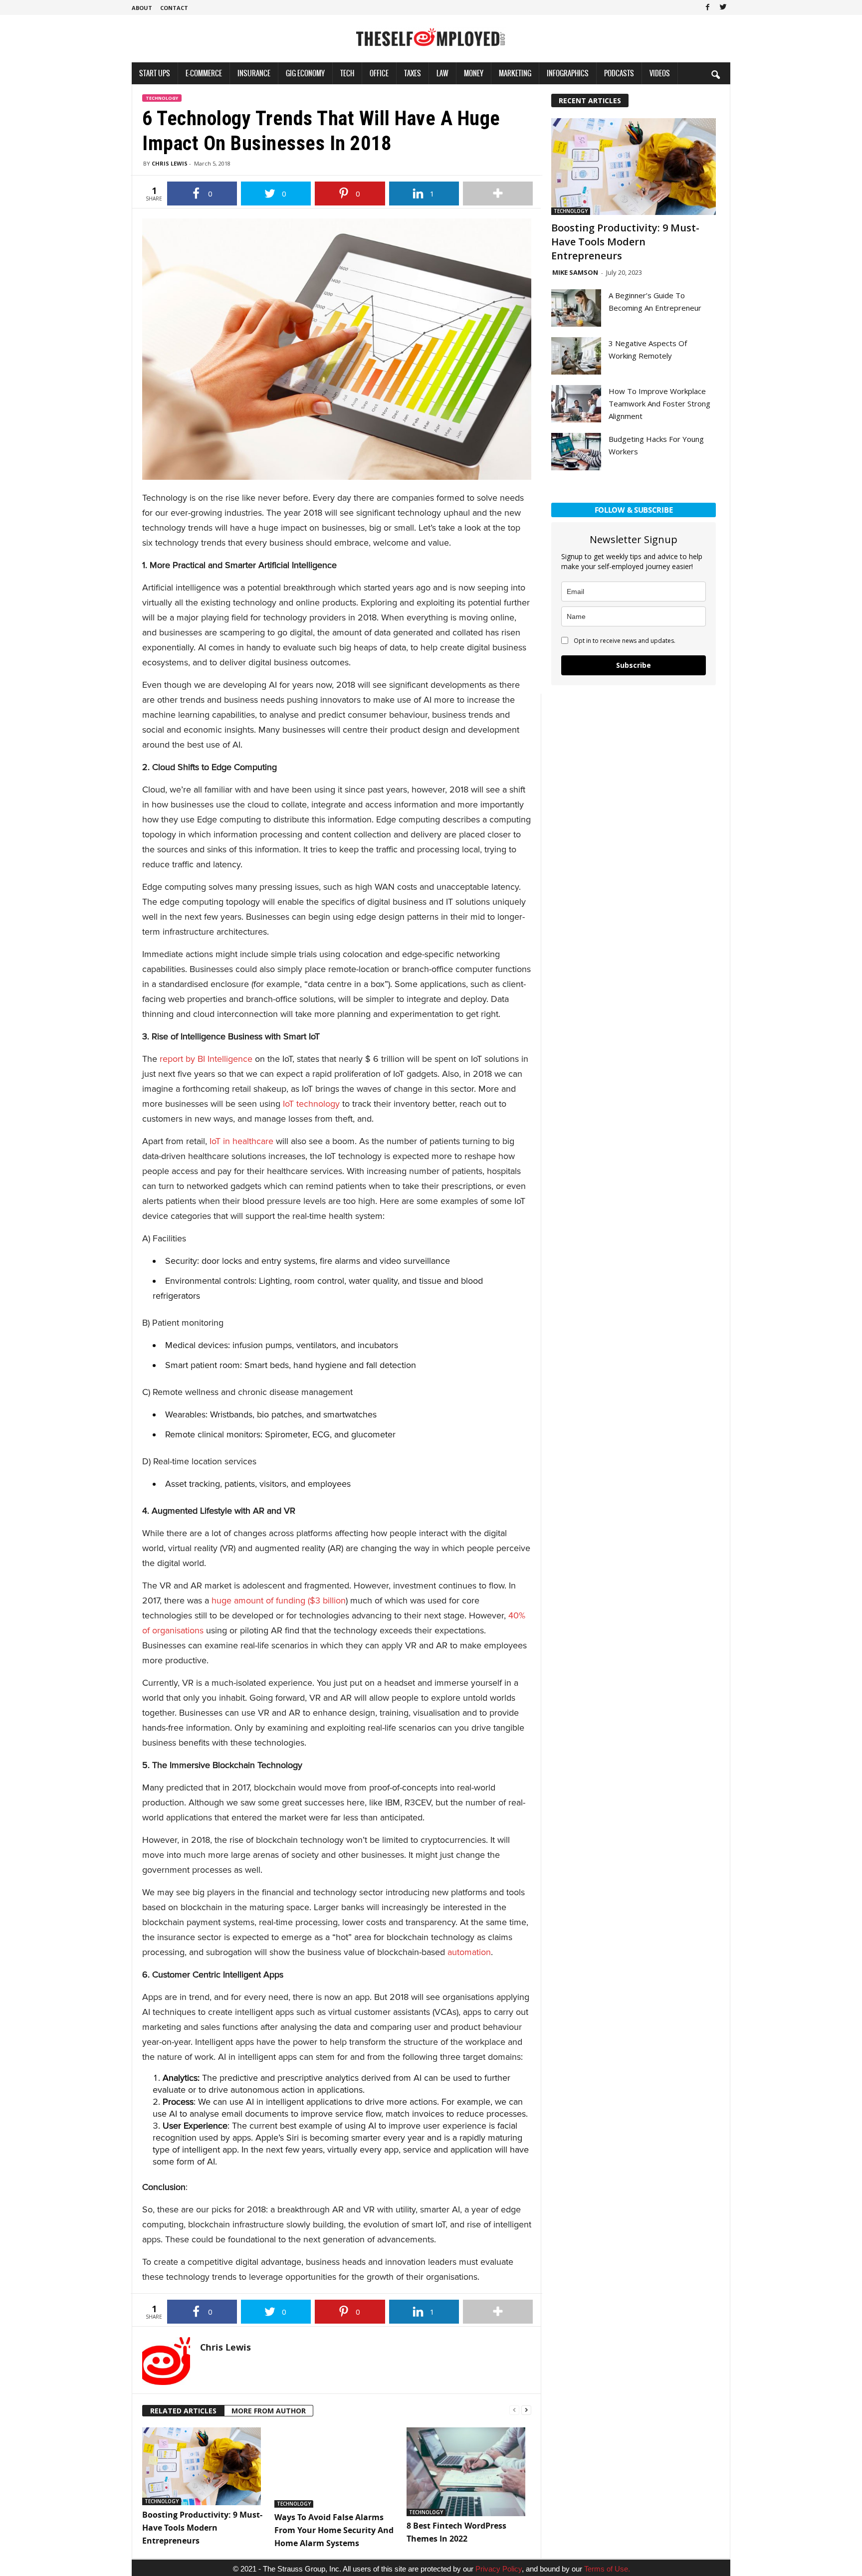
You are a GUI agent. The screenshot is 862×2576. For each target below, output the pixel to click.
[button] (715, 74)
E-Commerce (204, 73)
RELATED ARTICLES (183, 2411)
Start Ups (155, 73)
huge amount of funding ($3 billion (279, 1600)
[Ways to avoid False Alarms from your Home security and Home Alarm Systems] (335, 2468)
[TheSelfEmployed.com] (431, 42)
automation (469, 1952)
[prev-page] (514, 2409)
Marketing (515, 73)
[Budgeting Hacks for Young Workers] (576, 452)
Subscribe (634, 665)
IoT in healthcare (241, 1141)
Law (442, 73)
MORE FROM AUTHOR (269, 2411)
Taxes (413, 73)
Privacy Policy (499, 2569)
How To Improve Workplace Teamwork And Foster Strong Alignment (659, 403)
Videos (660, 73)
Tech (347, 73)
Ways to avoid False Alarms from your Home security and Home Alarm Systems (334, 2530)
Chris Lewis (170, 163)
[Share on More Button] (498, 194)
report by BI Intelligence (206, 1059)
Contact (174, 8)
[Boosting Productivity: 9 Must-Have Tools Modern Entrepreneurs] (203, 2466)
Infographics (568, 73)
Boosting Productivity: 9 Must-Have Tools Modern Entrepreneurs (202, 2528)
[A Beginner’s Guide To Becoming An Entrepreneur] (576, 308)
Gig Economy (305, 73)
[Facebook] (707, 7)
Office (379, 73)
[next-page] (526, 2409)
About (142, 8)
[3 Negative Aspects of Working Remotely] (576, 356)
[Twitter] (723, 7)
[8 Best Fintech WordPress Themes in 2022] (468, 2472)
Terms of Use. (607, 2569)
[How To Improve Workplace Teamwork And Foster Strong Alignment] (576, 404)
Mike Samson (575, 272)
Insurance (254, 73)
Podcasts (619, 73)
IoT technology (311, 1104)
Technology (162, 98)
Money (474, 73)
